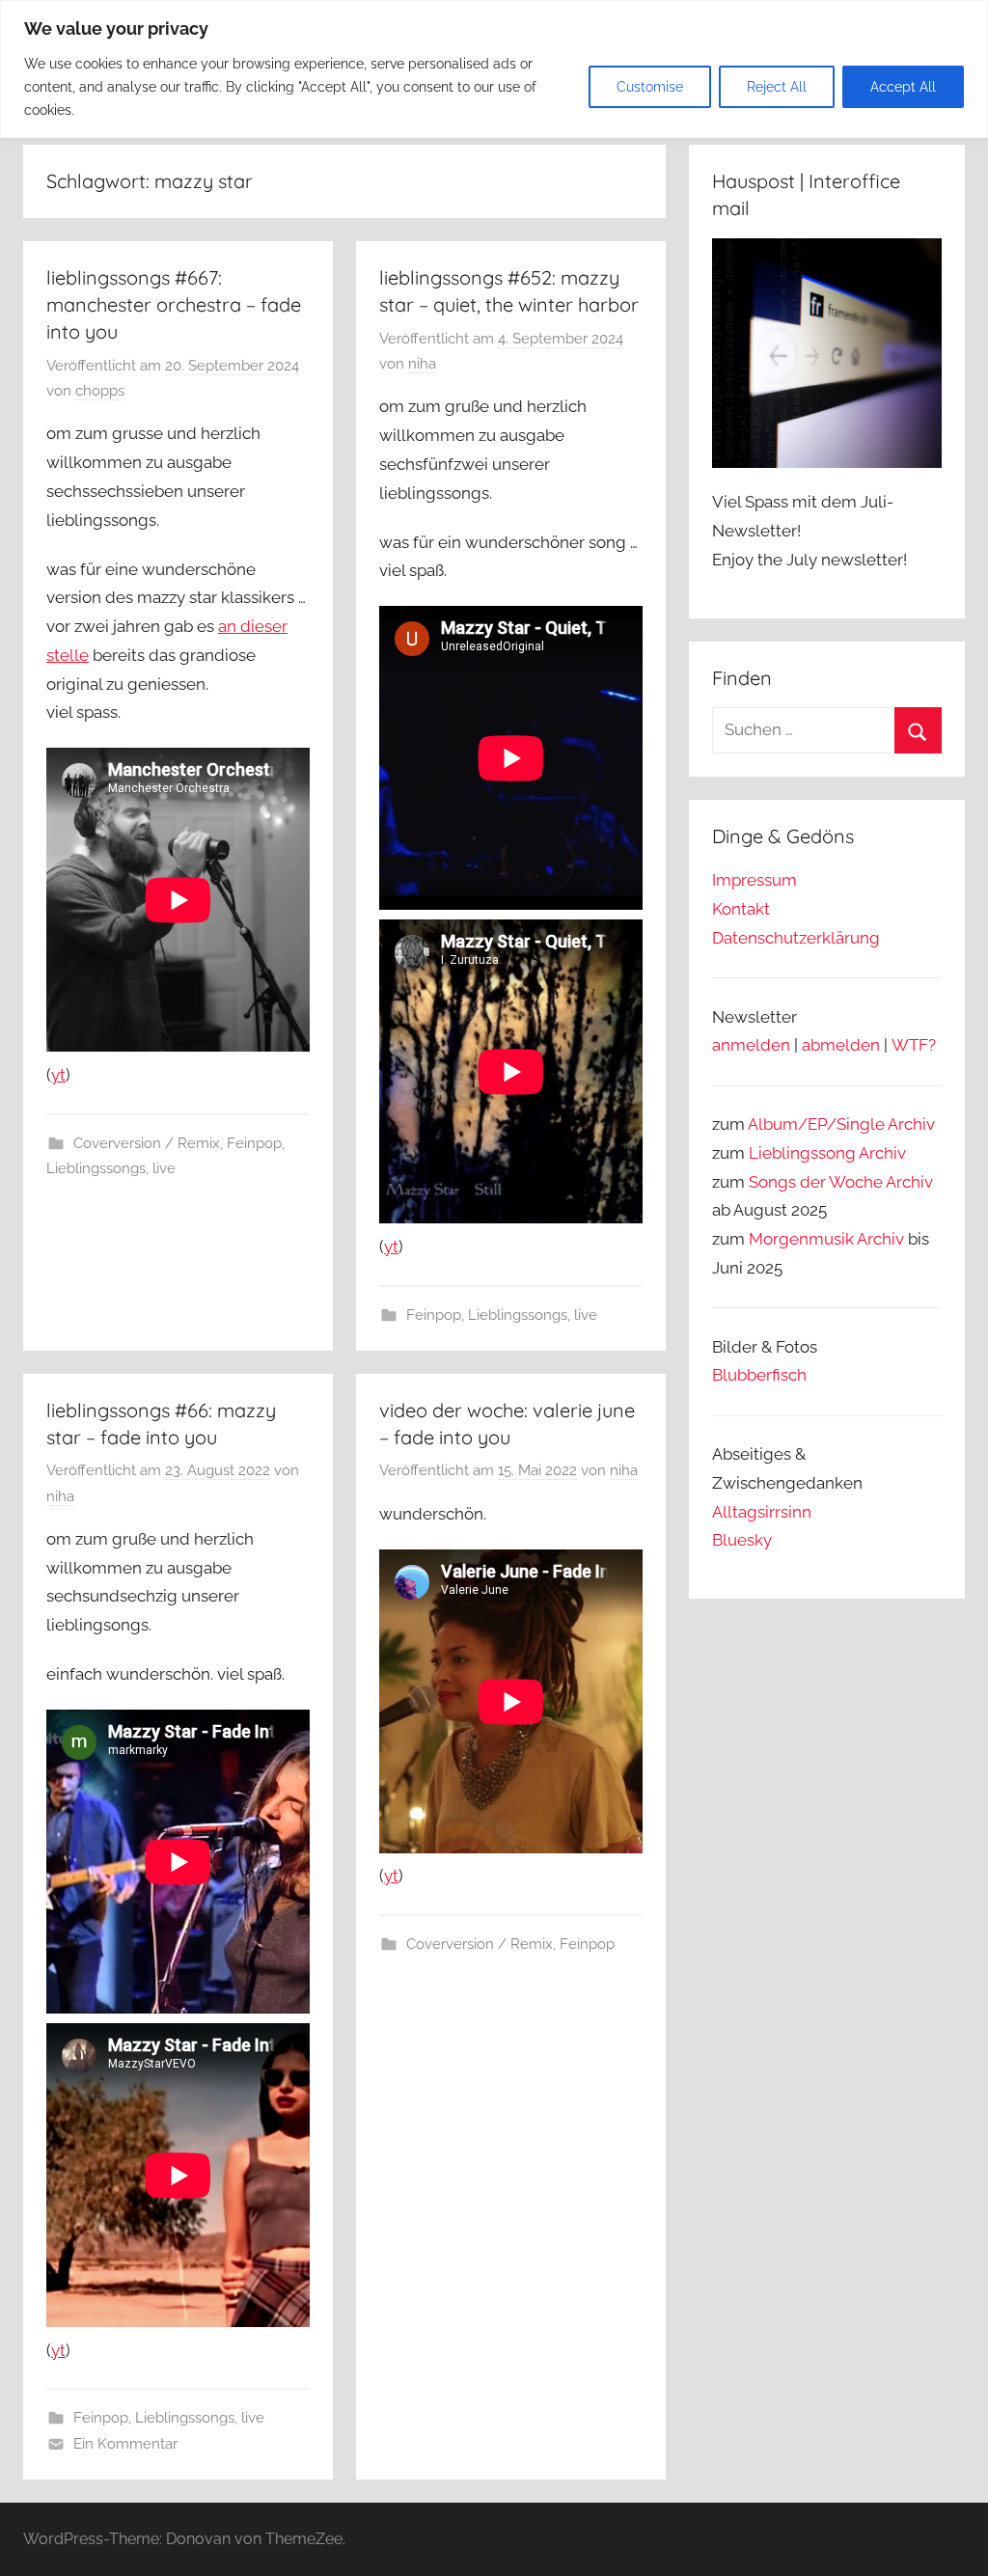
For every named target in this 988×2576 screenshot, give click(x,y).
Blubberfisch (759, 1375)
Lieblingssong (802, 1153)
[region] (494, 69)
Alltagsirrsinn (762, 1512)
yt (58, 1075)
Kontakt (741, 909)
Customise (650, 87)
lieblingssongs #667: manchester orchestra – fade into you (174, 304)
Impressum (755, 880)
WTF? (914, 1045)
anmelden (751, 1045)
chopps (100, 391)
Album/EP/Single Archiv (841, 1124)
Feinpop (254, 1143)
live (164, 1168)
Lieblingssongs (96, 1168)
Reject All (777, 87)
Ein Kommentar (125, 2444)
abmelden (841, 1045)
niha (422, 364)
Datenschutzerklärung (796, 938)
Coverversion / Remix (147, 1143)
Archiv (882, 1153)
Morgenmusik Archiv (826, 1239)
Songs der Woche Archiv (841, 1182)
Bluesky (742, 1540)
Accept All (903, 87)
